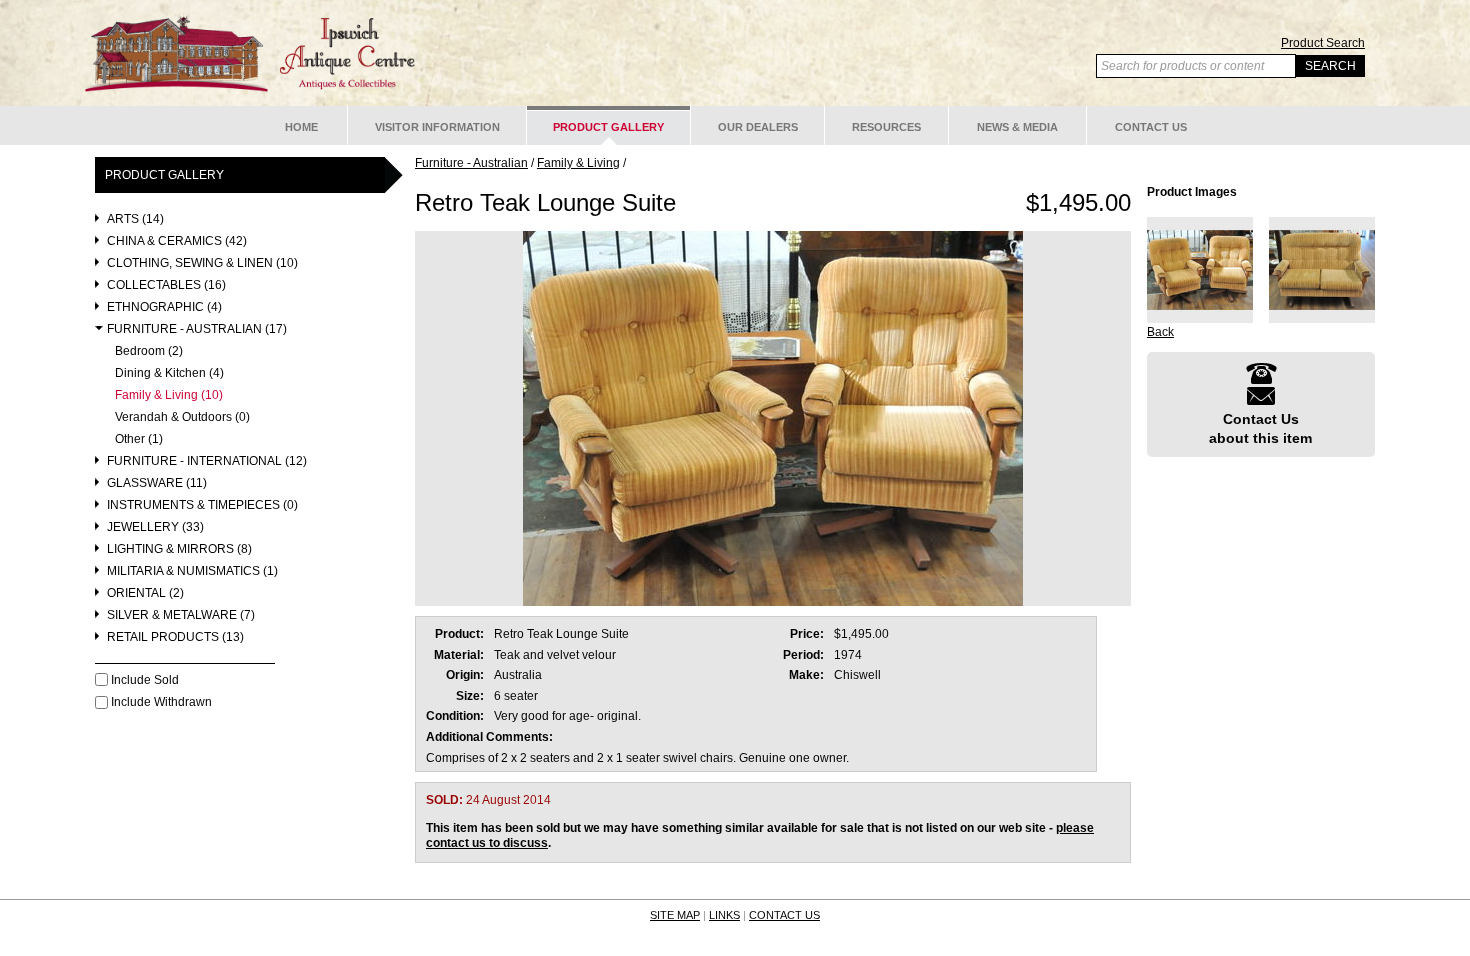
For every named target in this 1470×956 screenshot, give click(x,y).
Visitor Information (437, 127)
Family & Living (578, 163)
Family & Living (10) (169, 395)
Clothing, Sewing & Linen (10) (202, 263)
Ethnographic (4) (164, 307)
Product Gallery (608, 127)
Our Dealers (758, 127)
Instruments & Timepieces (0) (202, 505)
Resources (886, 127)
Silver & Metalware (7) (181, 615)
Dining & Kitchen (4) (169, 373)
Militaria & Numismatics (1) (192, 571)
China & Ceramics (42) (177, 241)
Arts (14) (135, 219)
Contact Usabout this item (1260, 428)
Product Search (1323, 43)
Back (1160, 332)
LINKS (724, 915)
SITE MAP (675, 915)
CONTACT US (784, 915)
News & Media (1017, 127)
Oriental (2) (145, 593)
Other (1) (139, 439)
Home (301, 127)
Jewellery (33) (155, 527)
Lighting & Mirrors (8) (179, 549)
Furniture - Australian (471, 163)
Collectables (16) (166, 285)
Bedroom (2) (149, 351)
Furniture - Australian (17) (197, 329)
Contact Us (1151, 127)
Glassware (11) (157, 483)
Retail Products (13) (175, 637)
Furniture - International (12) (207, 461)
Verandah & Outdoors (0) (182, 417)
